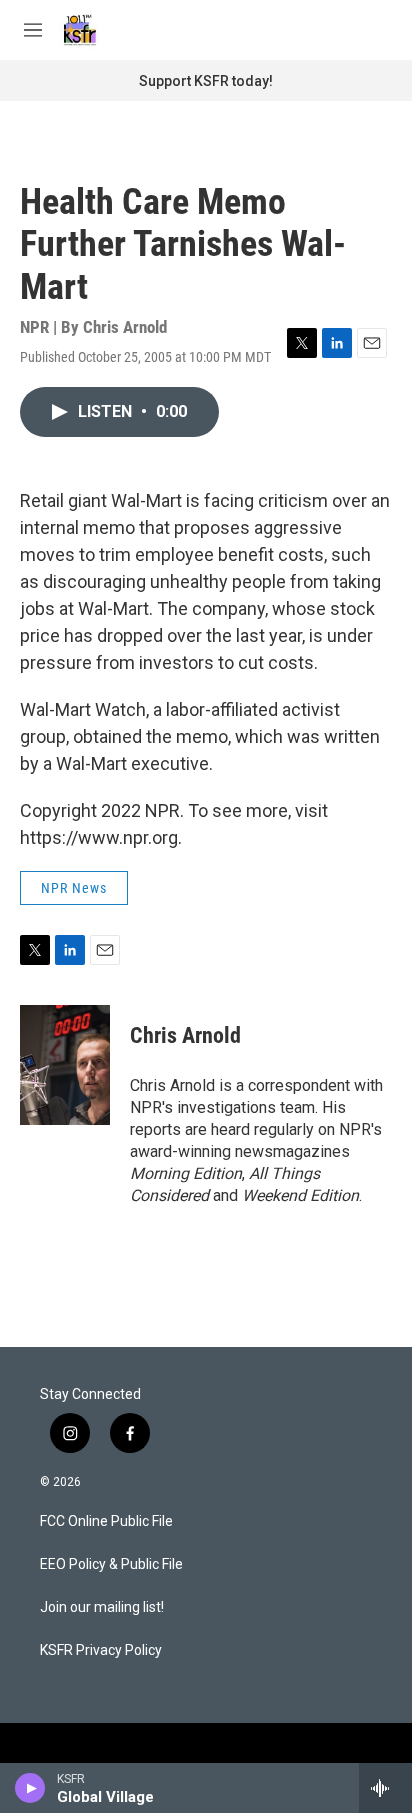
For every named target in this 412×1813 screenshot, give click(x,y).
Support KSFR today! (206, 81)
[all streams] (385, 1788)
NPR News (74, 888)
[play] (30, 1788)
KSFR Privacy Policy (101, 1650)
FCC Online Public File (106, 1521)
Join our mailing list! (102, 1607)
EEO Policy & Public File (111, 1564)
